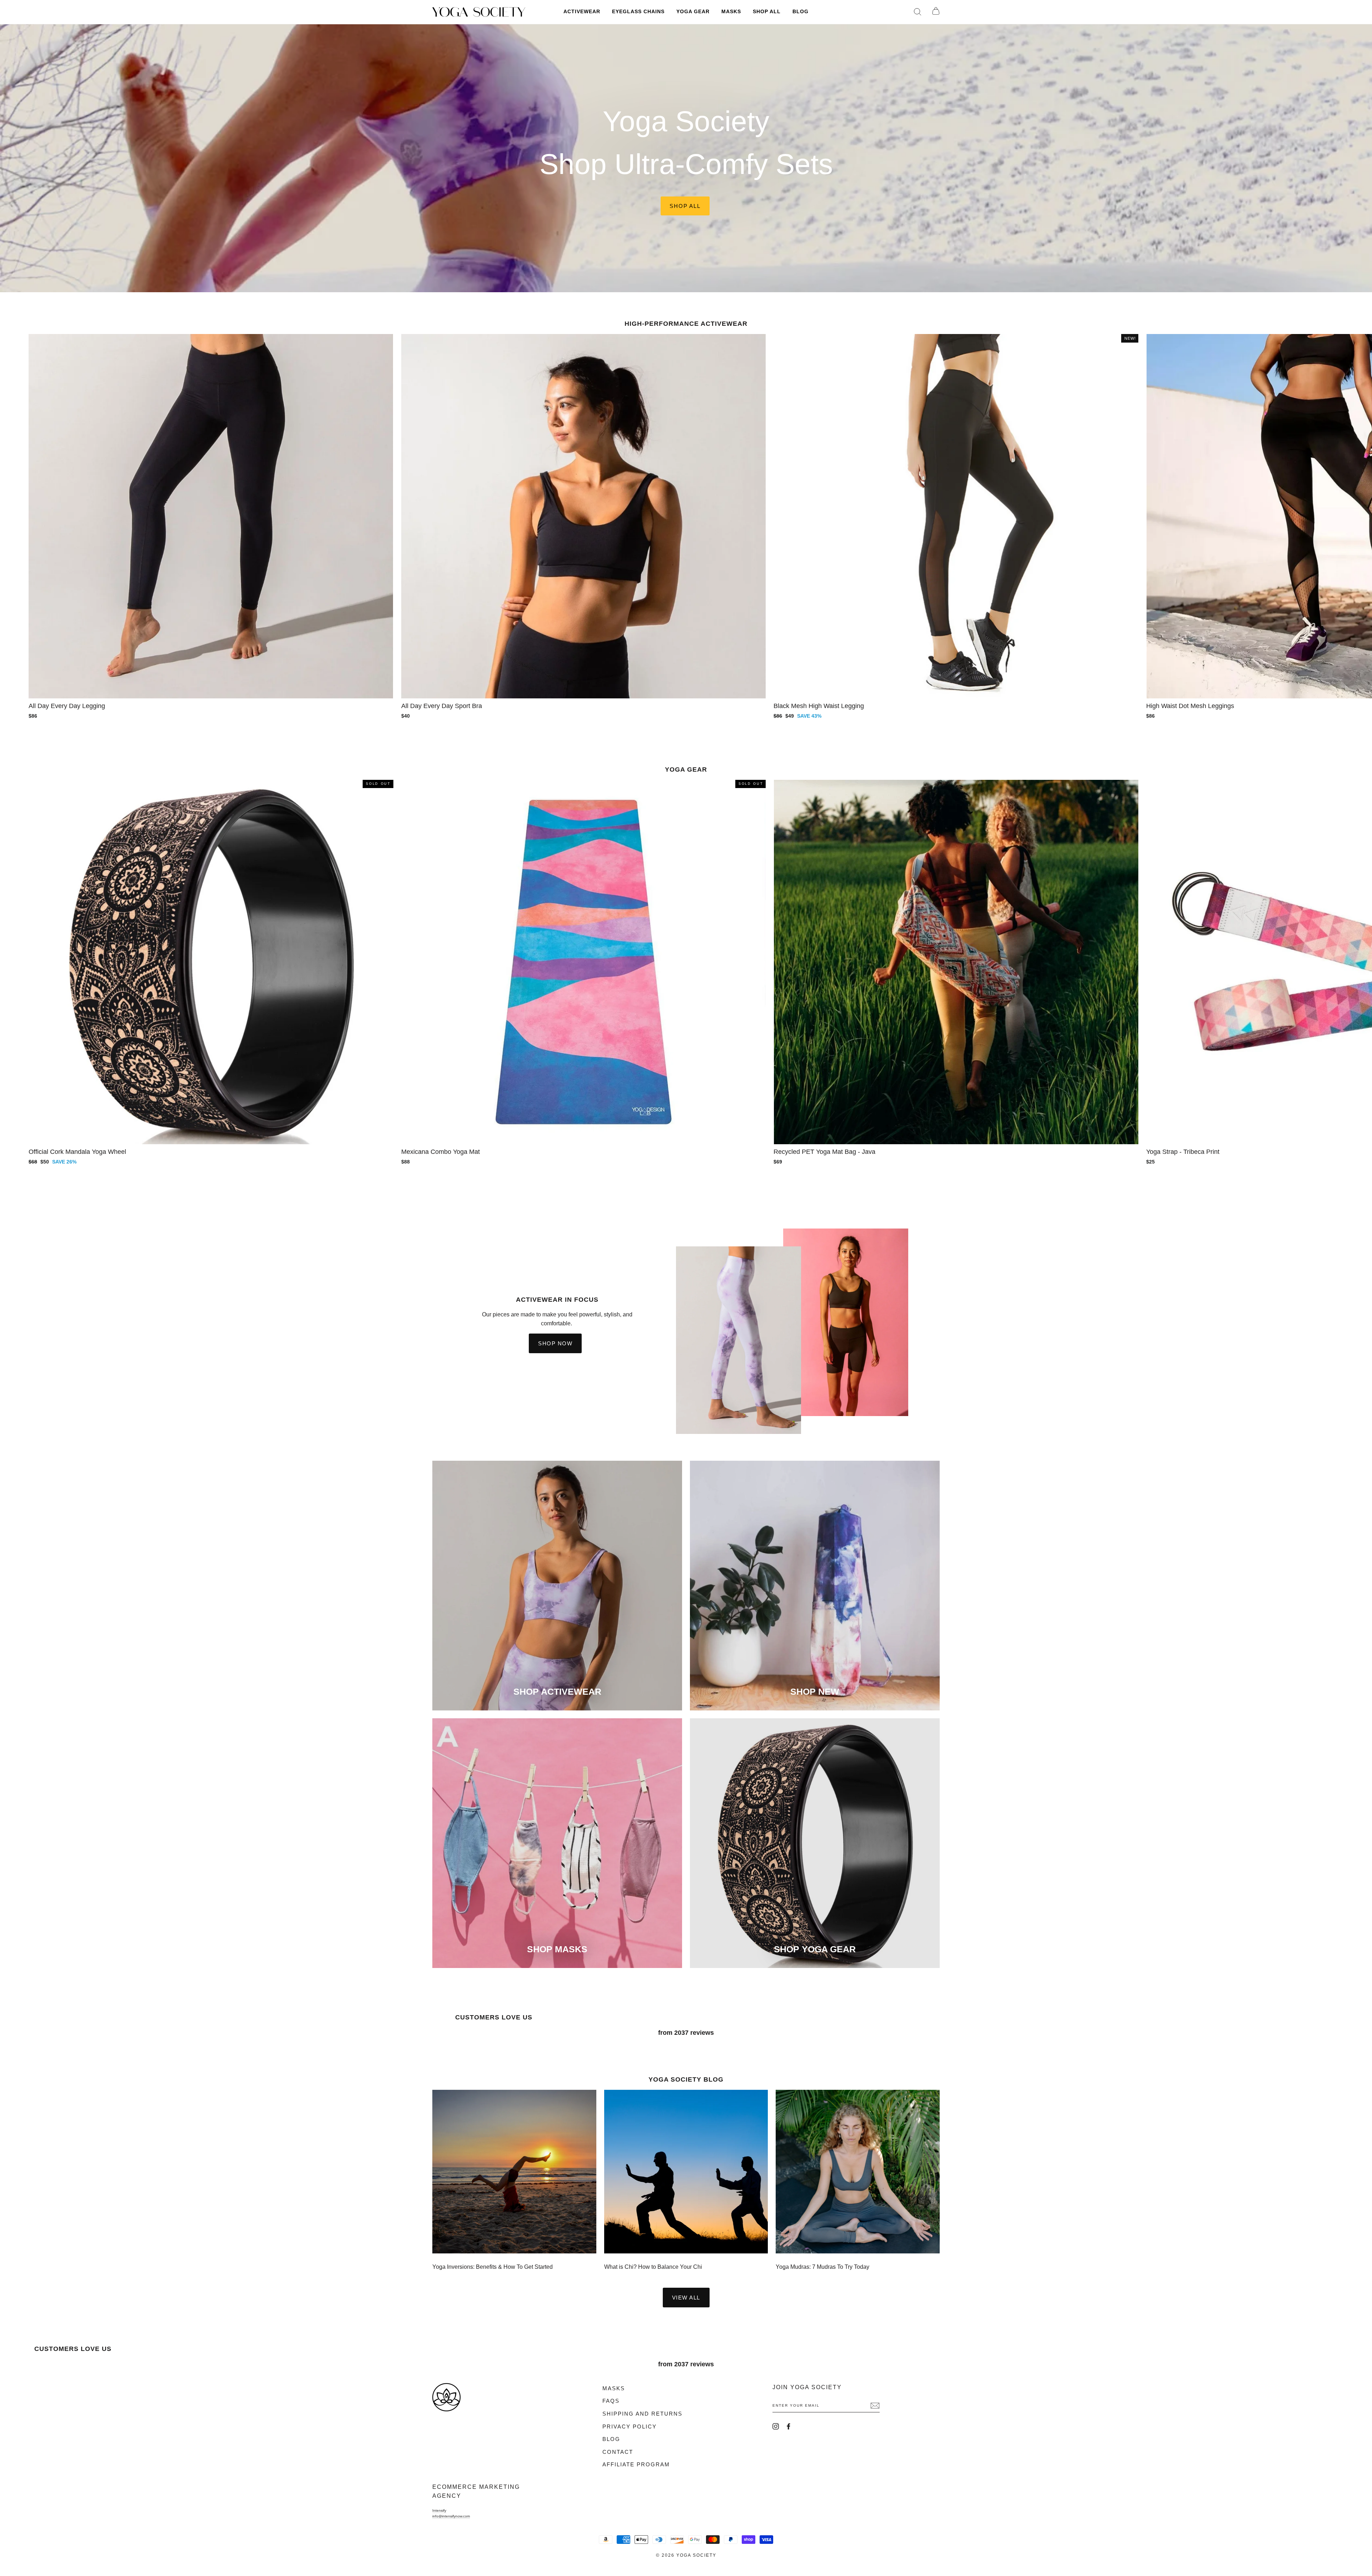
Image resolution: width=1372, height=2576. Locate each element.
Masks (731, 12)
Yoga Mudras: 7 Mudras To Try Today (822, 2267)
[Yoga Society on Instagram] (776, 2426)
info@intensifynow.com (451, 2516)
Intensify (439, 2510)
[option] (686, 158)
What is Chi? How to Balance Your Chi (653, 2267)
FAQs (611, 2401)
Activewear (582, 12)
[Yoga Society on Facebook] (789, 2426)
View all (686, 2298)
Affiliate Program (636, 2465)
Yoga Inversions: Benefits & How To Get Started (493, 2267)
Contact (618, 2452)
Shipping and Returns (642, 2414)
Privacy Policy (630, 2427)
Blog (801, 12)
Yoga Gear (693, 12)
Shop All (767, 12)
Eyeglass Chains (638, 12)
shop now (555, 1343)
